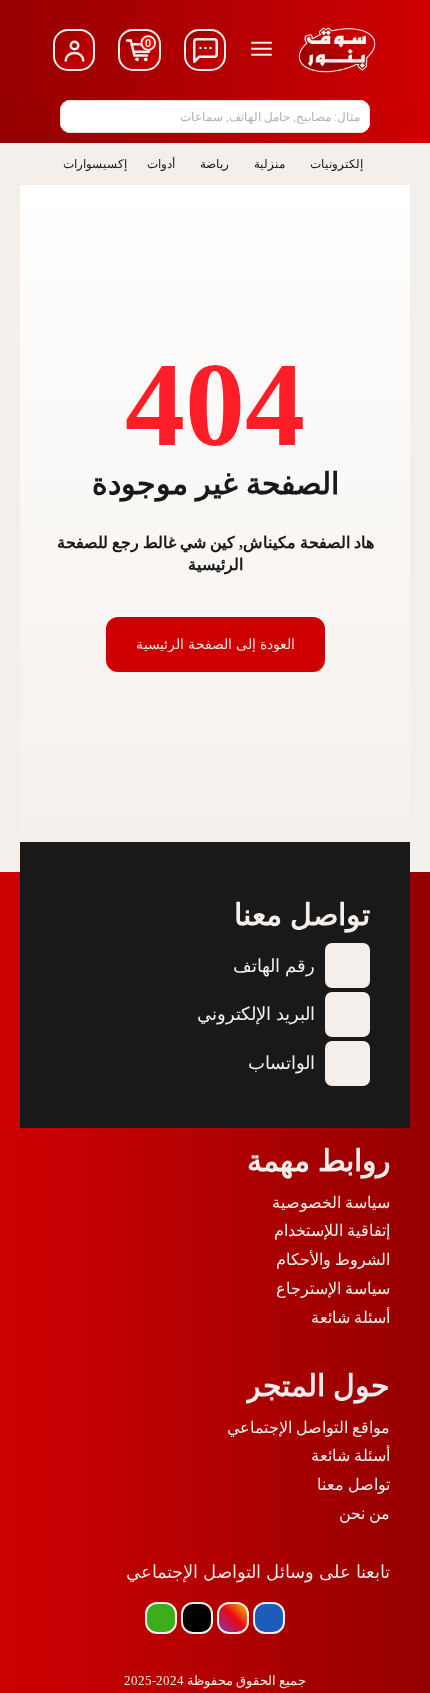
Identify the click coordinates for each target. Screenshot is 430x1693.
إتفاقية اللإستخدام (332, 1230)
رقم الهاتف (274, 966)
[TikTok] (197, 1618)
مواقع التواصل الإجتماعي (308, 1427)
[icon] (205, 50)
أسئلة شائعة (350, 1317)
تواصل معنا (353, 1484)
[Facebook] (269, 1618)
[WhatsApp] (161, 1618)
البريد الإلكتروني (256, 1014)
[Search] (81, 116)
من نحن (364, 1513)
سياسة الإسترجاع (333, 1288)
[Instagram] (233, 1618)
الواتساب (281, 1063)
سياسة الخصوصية (331, 1202)
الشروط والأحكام (333, 1259)
